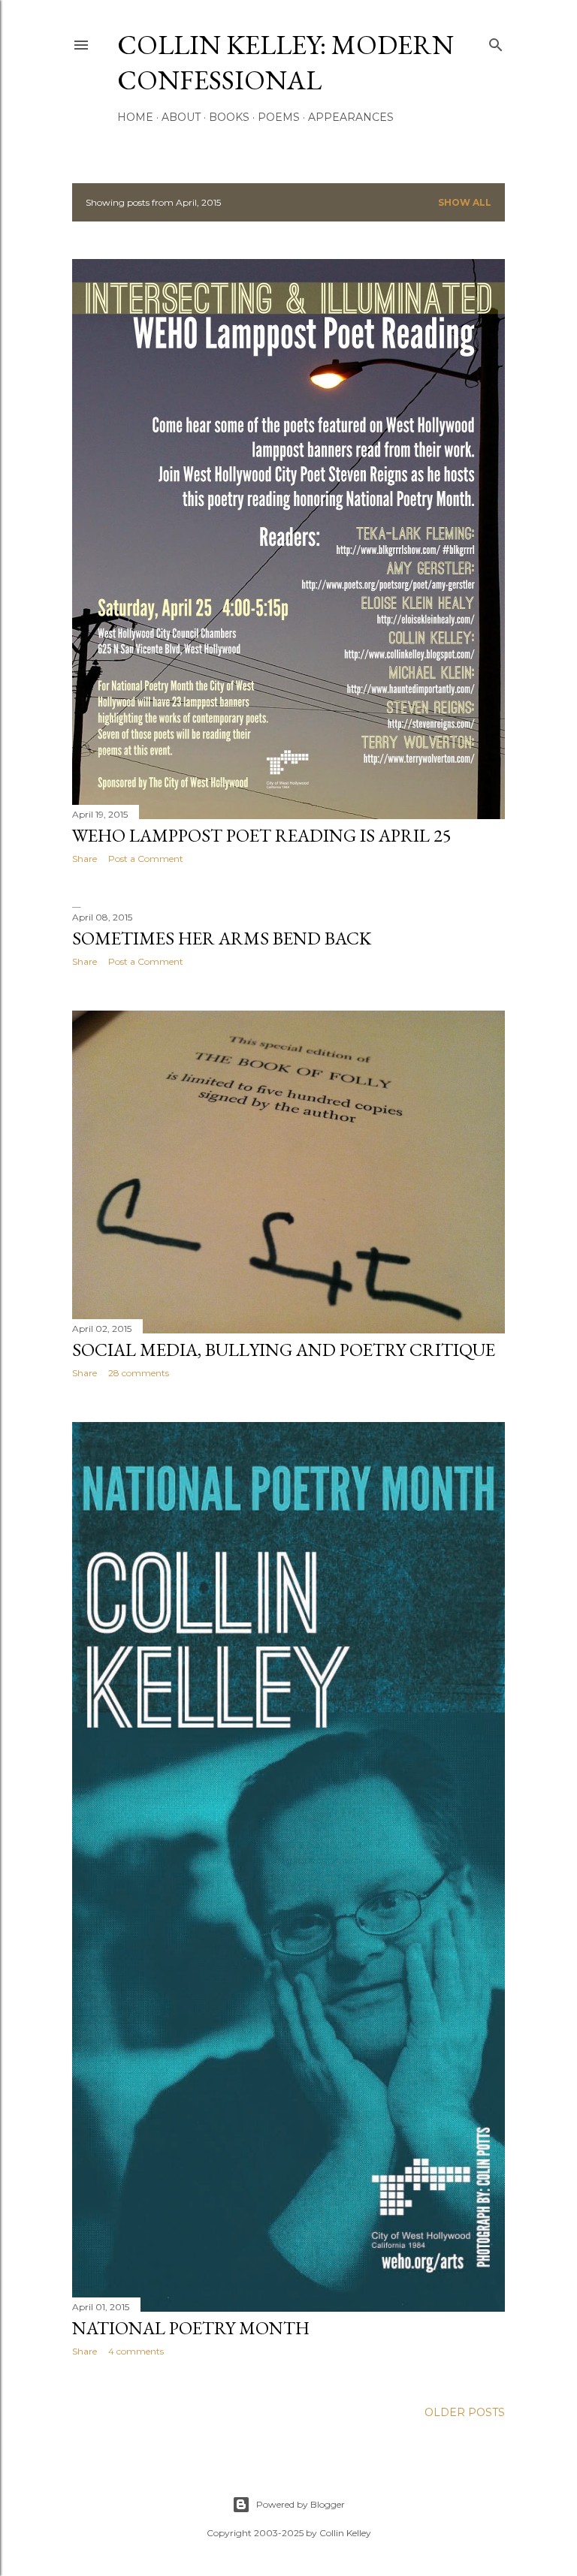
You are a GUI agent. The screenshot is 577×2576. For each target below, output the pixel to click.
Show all (465, 202)
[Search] (496, 42)
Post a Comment (146, 859)
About (181, 117)
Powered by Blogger (301, 2504)
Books (229, 117)
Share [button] (85, 859)
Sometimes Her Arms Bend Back (222, 938)
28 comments (139, 1373)
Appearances (351, 117)
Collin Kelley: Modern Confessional (285, 62)
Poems (279, 117)
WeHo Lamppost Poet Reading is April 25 (262, 835)
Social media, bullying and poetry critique (284, 1350)
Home (135, 117)
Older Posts (465, 2412)
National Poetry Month (191, 2328)
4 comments (136, 2351)
